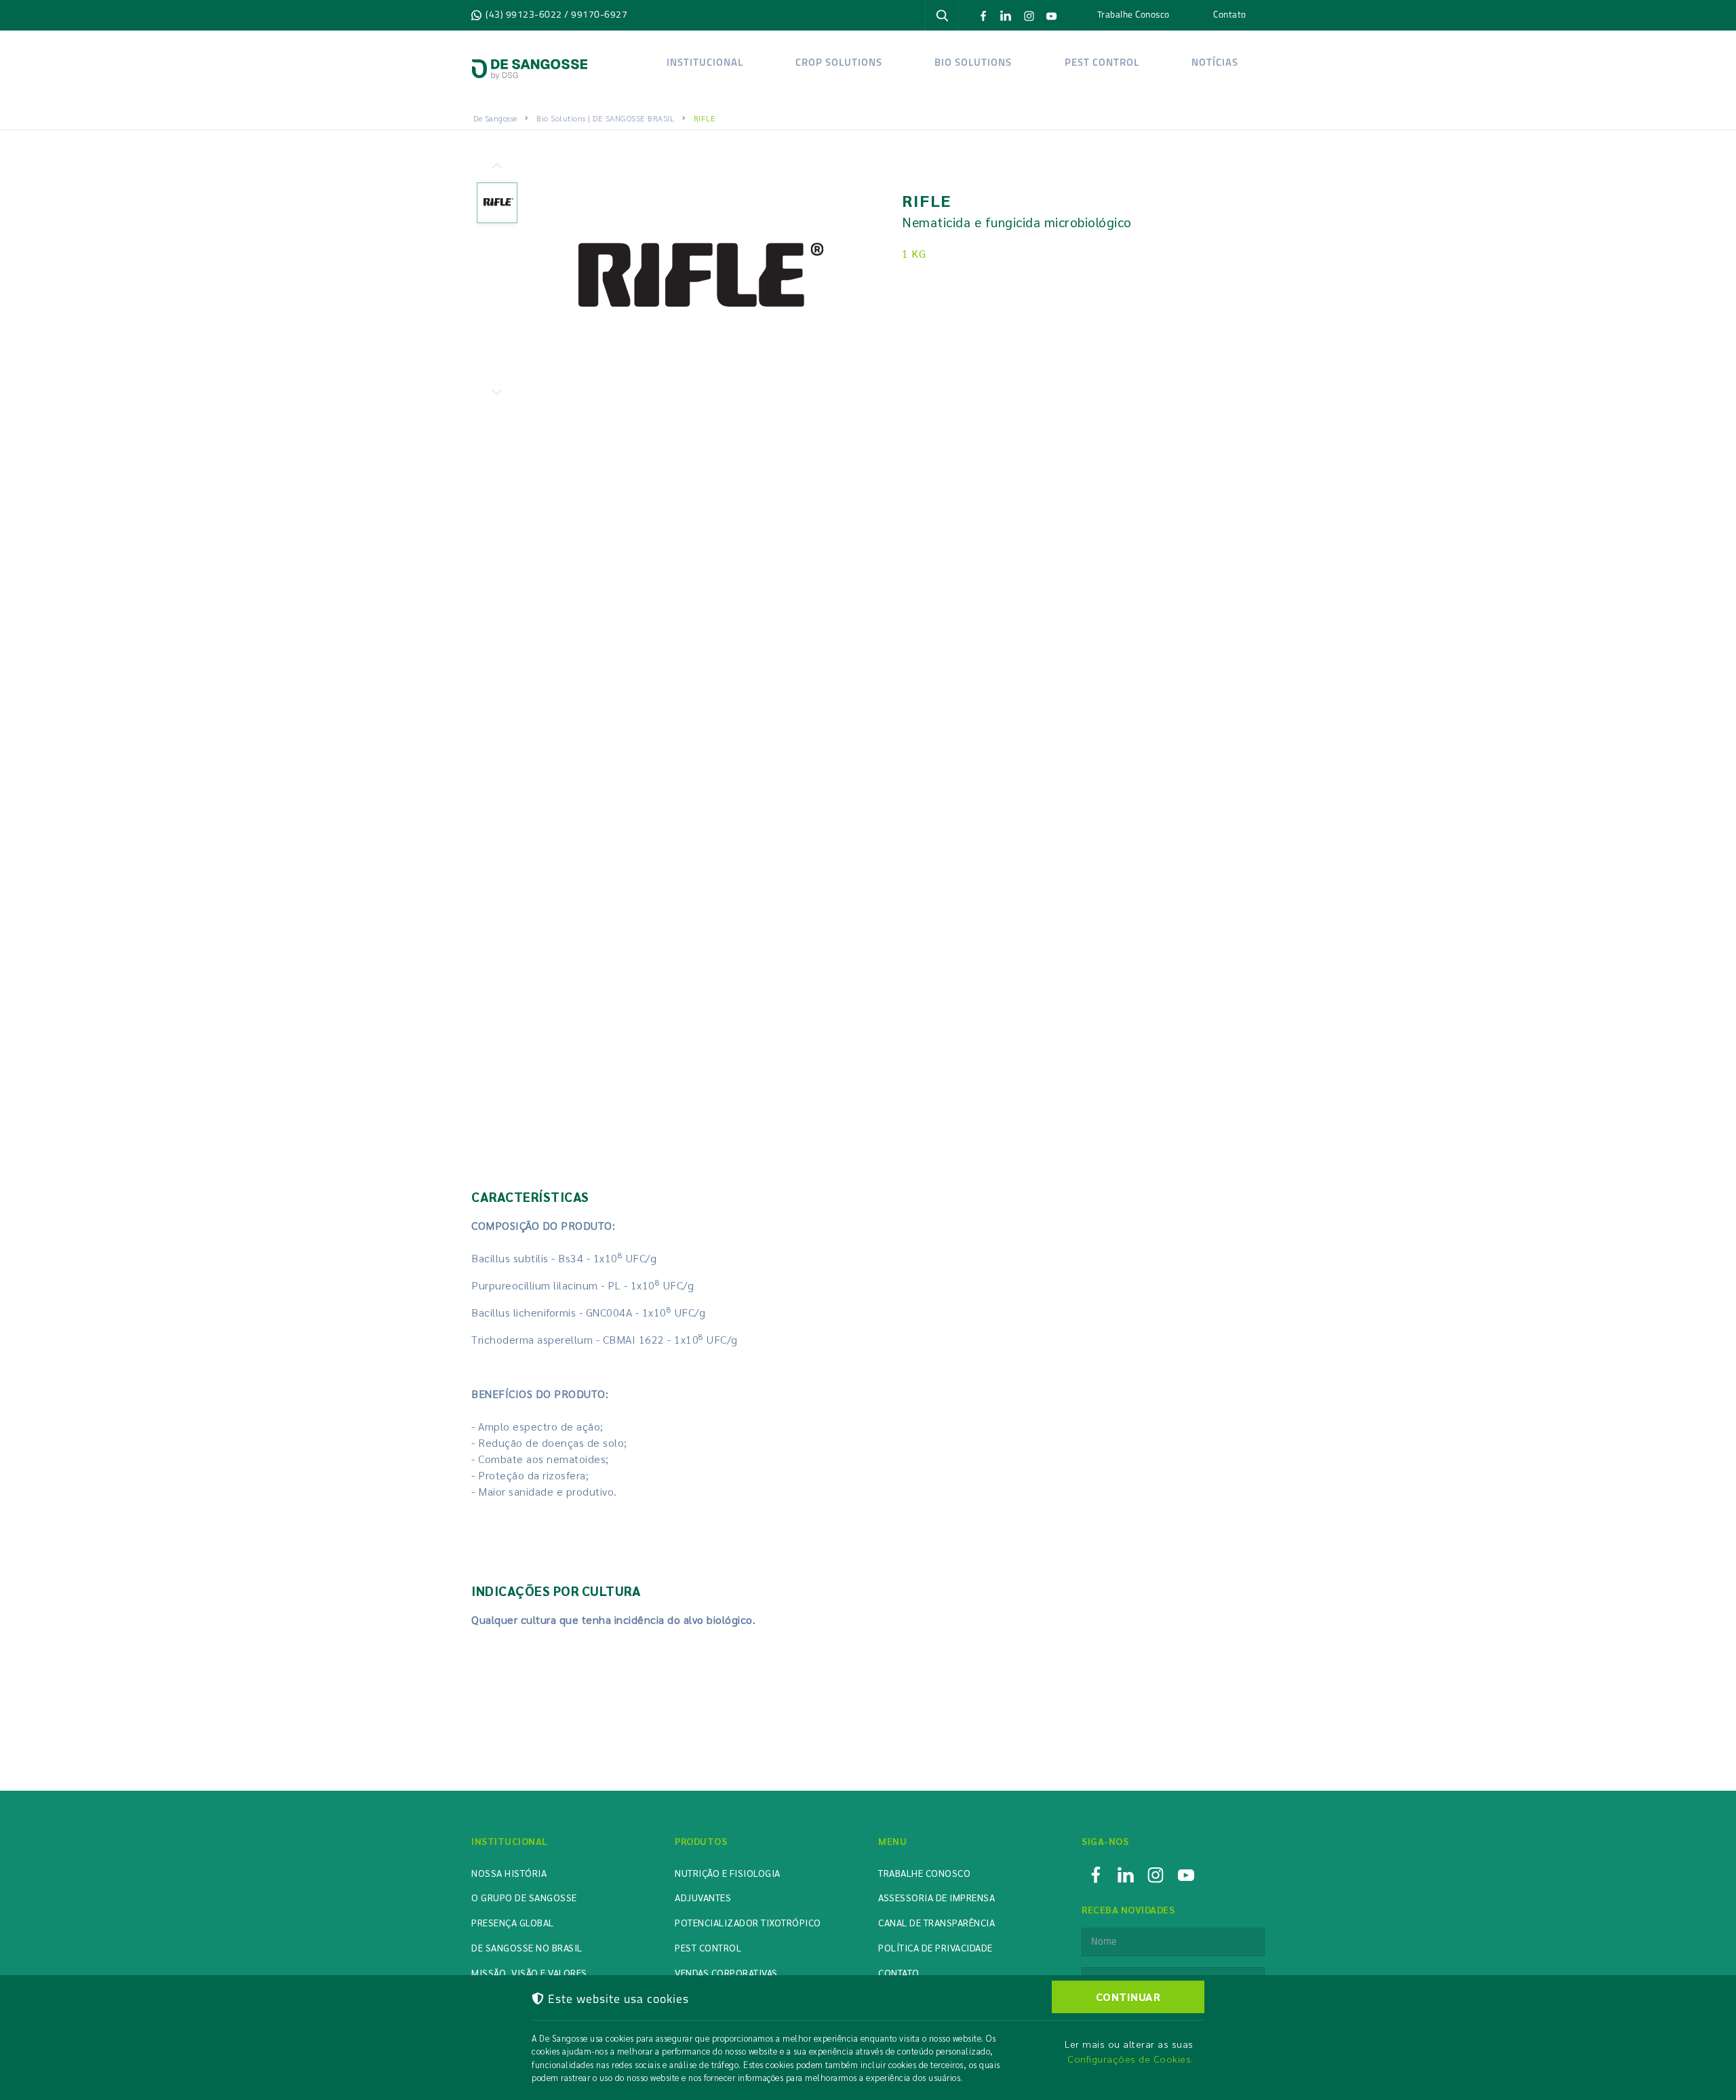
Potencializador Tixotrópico (748, 1922)
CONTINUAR (1128, 1997)
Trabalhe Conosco (1133, 14)
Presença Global (513, 1922)
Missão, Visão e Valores (529, 1972)
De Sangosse (495, 118)
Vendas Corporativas (726, 1972)
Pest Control (1101, 63)
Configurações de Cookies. (1130, 2059)
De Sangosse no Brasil (527, 1947)
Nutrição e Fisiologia (728, 1873)
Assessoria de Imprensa (936, 1897)
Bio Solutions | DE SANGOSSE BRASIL (605, 118)
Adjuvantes (703, 1897)
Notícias (1214, 63)
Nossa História (509, 1873)
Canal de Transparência (936, 1922)
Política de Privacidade (935, 1947)
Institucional (705, 63)
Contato (1230, 14)
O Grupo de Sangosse (524, 1897)
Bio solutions (973, 63)
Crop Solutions (839, 63)
